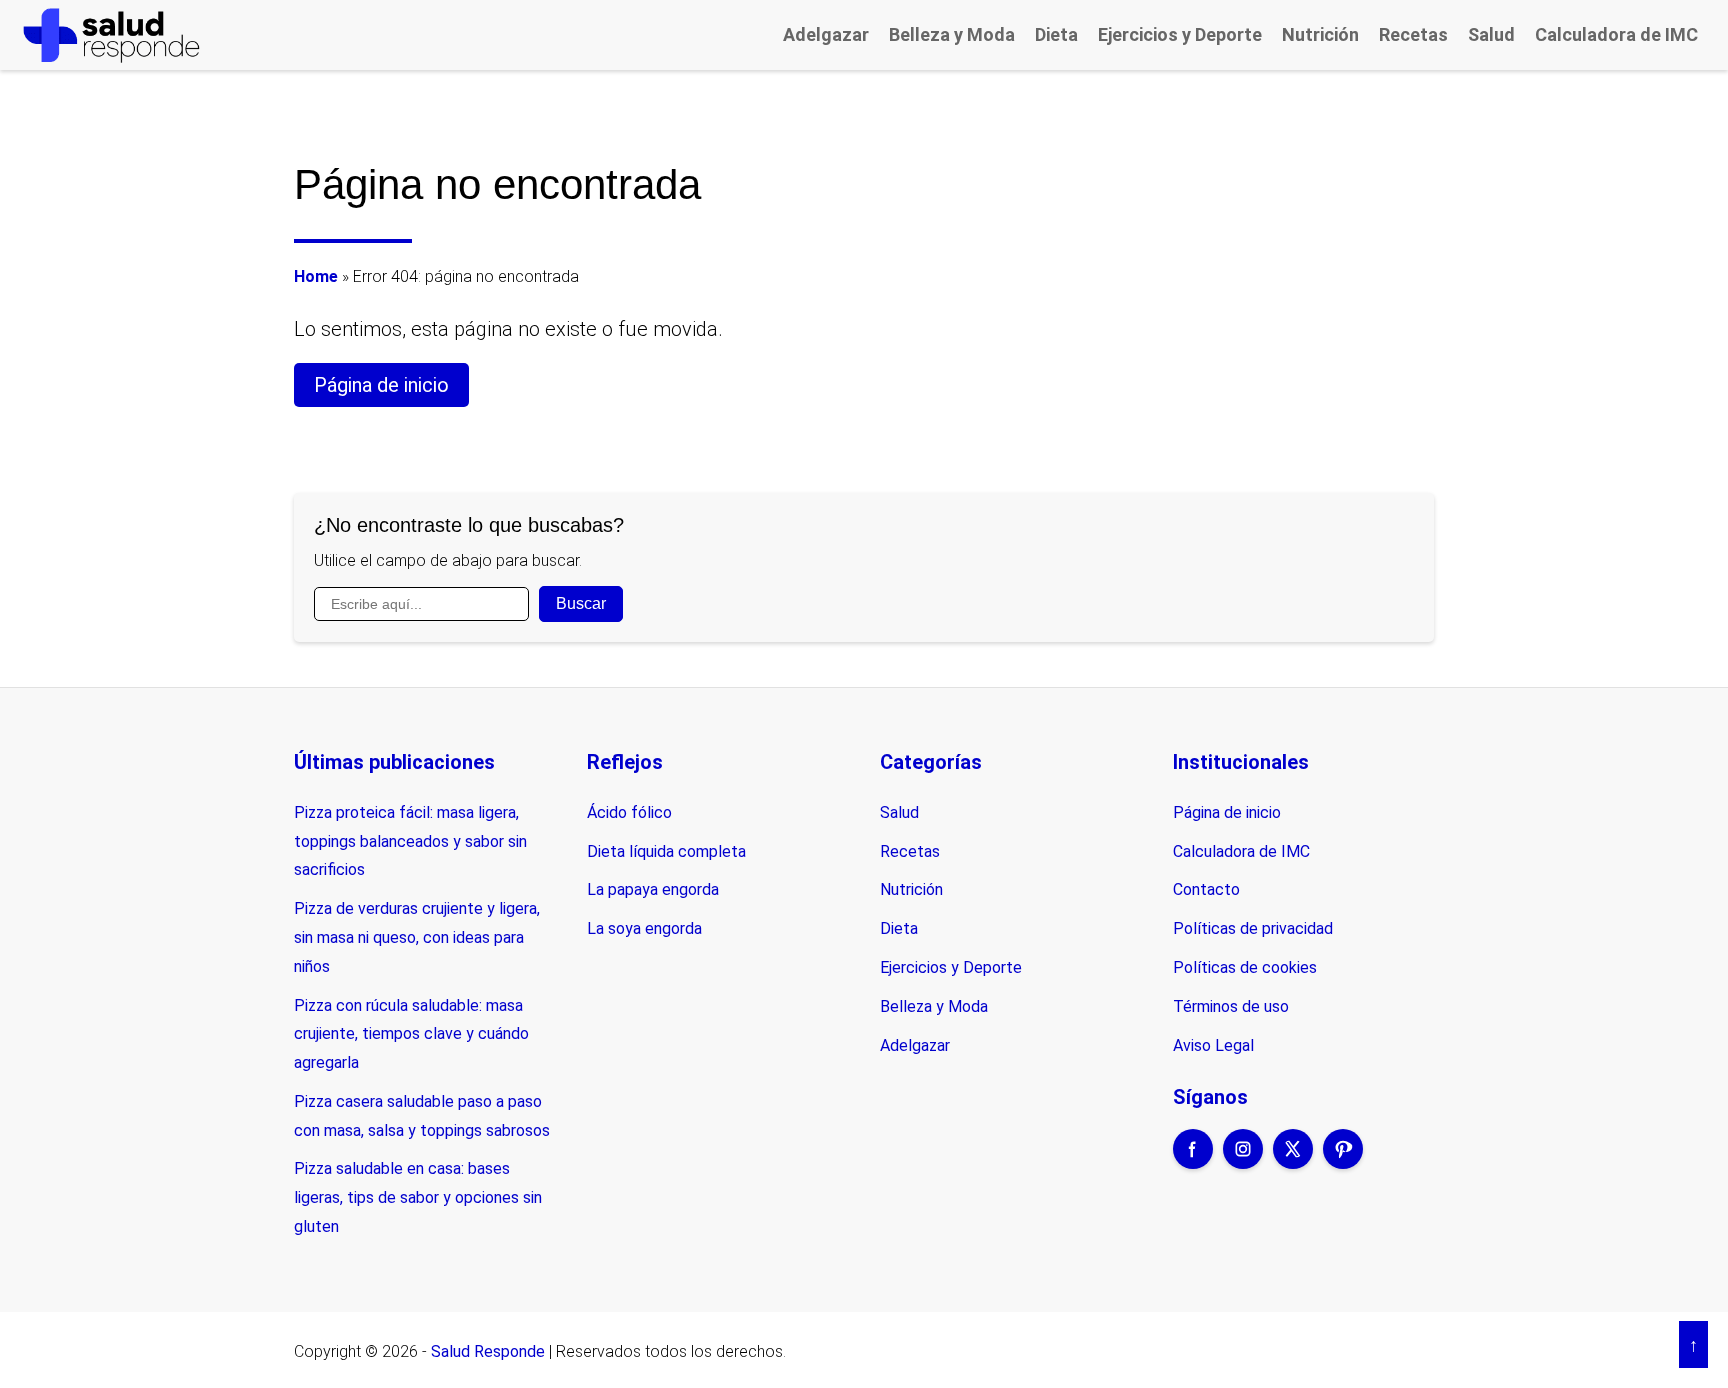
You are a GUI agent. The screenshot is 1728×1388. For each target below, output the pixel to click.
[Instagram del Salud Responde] (1243, 1162)
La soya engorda (644, 928)
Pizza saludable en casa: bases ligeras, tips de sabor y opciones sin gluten (418, 1197)
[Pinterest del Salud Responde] (1343, 1162)
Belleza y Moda (952, 34)
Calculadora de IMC (1616, 34)
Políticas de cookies (1245, 967)
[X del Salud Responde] (1293, 1162)
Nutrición (1320, 34)
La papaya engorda (653, 889)
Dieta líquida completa (666, 851)
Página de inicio (381, 385)
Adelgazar (826, 34)
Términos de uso (1231, 1006)
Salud (1491, 34)
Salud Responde (488, 1351)
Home (316, 276)
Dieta (1056, 34)
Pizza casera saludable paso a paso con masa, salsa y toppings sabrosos (422, 1116)
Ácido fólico (629, 812)
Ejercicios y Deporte (1180, 34)
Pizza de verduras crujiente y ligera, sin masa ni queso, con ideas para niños (417, 937)
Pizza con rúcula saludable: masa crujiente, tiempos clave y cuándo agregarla (411, 1034)
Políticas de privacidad (1253, 928)
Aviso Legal (1213, 1045)
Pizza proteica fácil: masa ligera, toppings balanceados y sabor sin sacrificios (410, 841)
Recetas (1413, 34)
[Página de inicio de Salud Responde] (111, 35)
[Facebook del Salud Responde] (1193, 1162)
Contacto (1206, 889)
